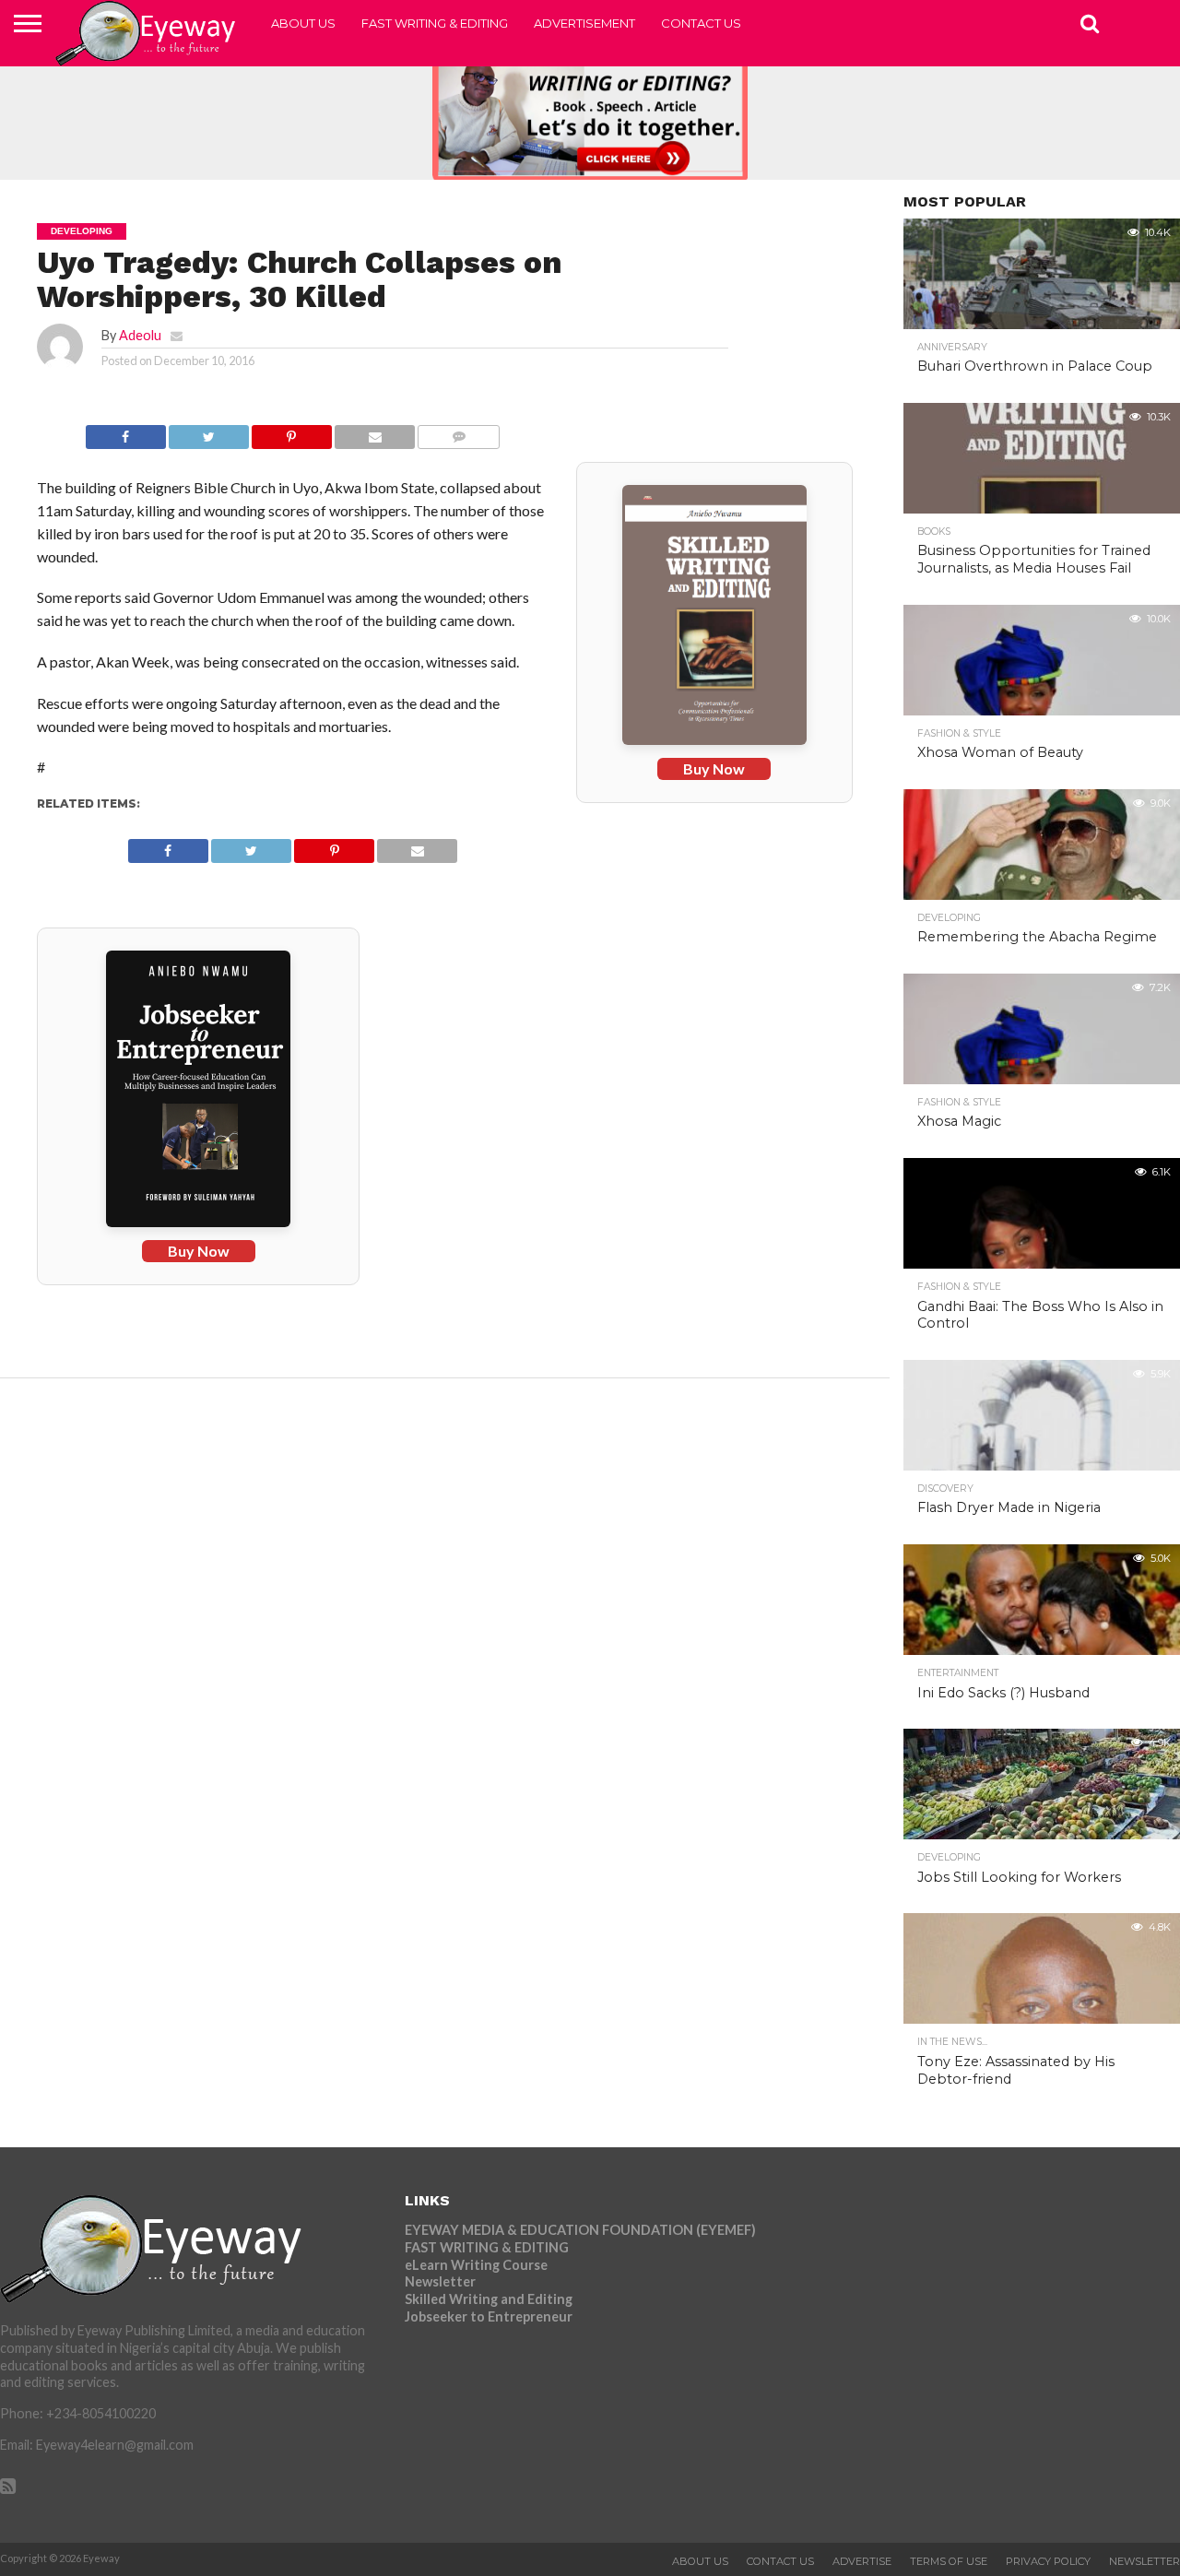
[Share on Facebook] (125, 432)
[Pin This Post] (292, 432)
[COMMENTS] (459, 432)
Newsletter (440, 2281)
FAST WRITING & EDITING (435, 23)
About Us (303, 23)
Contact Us (701, 23)
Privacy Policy (1048, 2561)
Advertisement (584, 23)
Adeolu (140, 335)
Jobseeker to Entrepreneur (489, 2316)
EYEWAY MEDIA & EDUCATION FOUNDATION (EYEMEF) (580, 2230)
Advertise (862, 2561)
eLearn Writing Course (476, 2265)
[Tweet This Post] (209, 432)
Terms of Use (949, 2561)
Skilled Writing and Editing (489, 2299)
